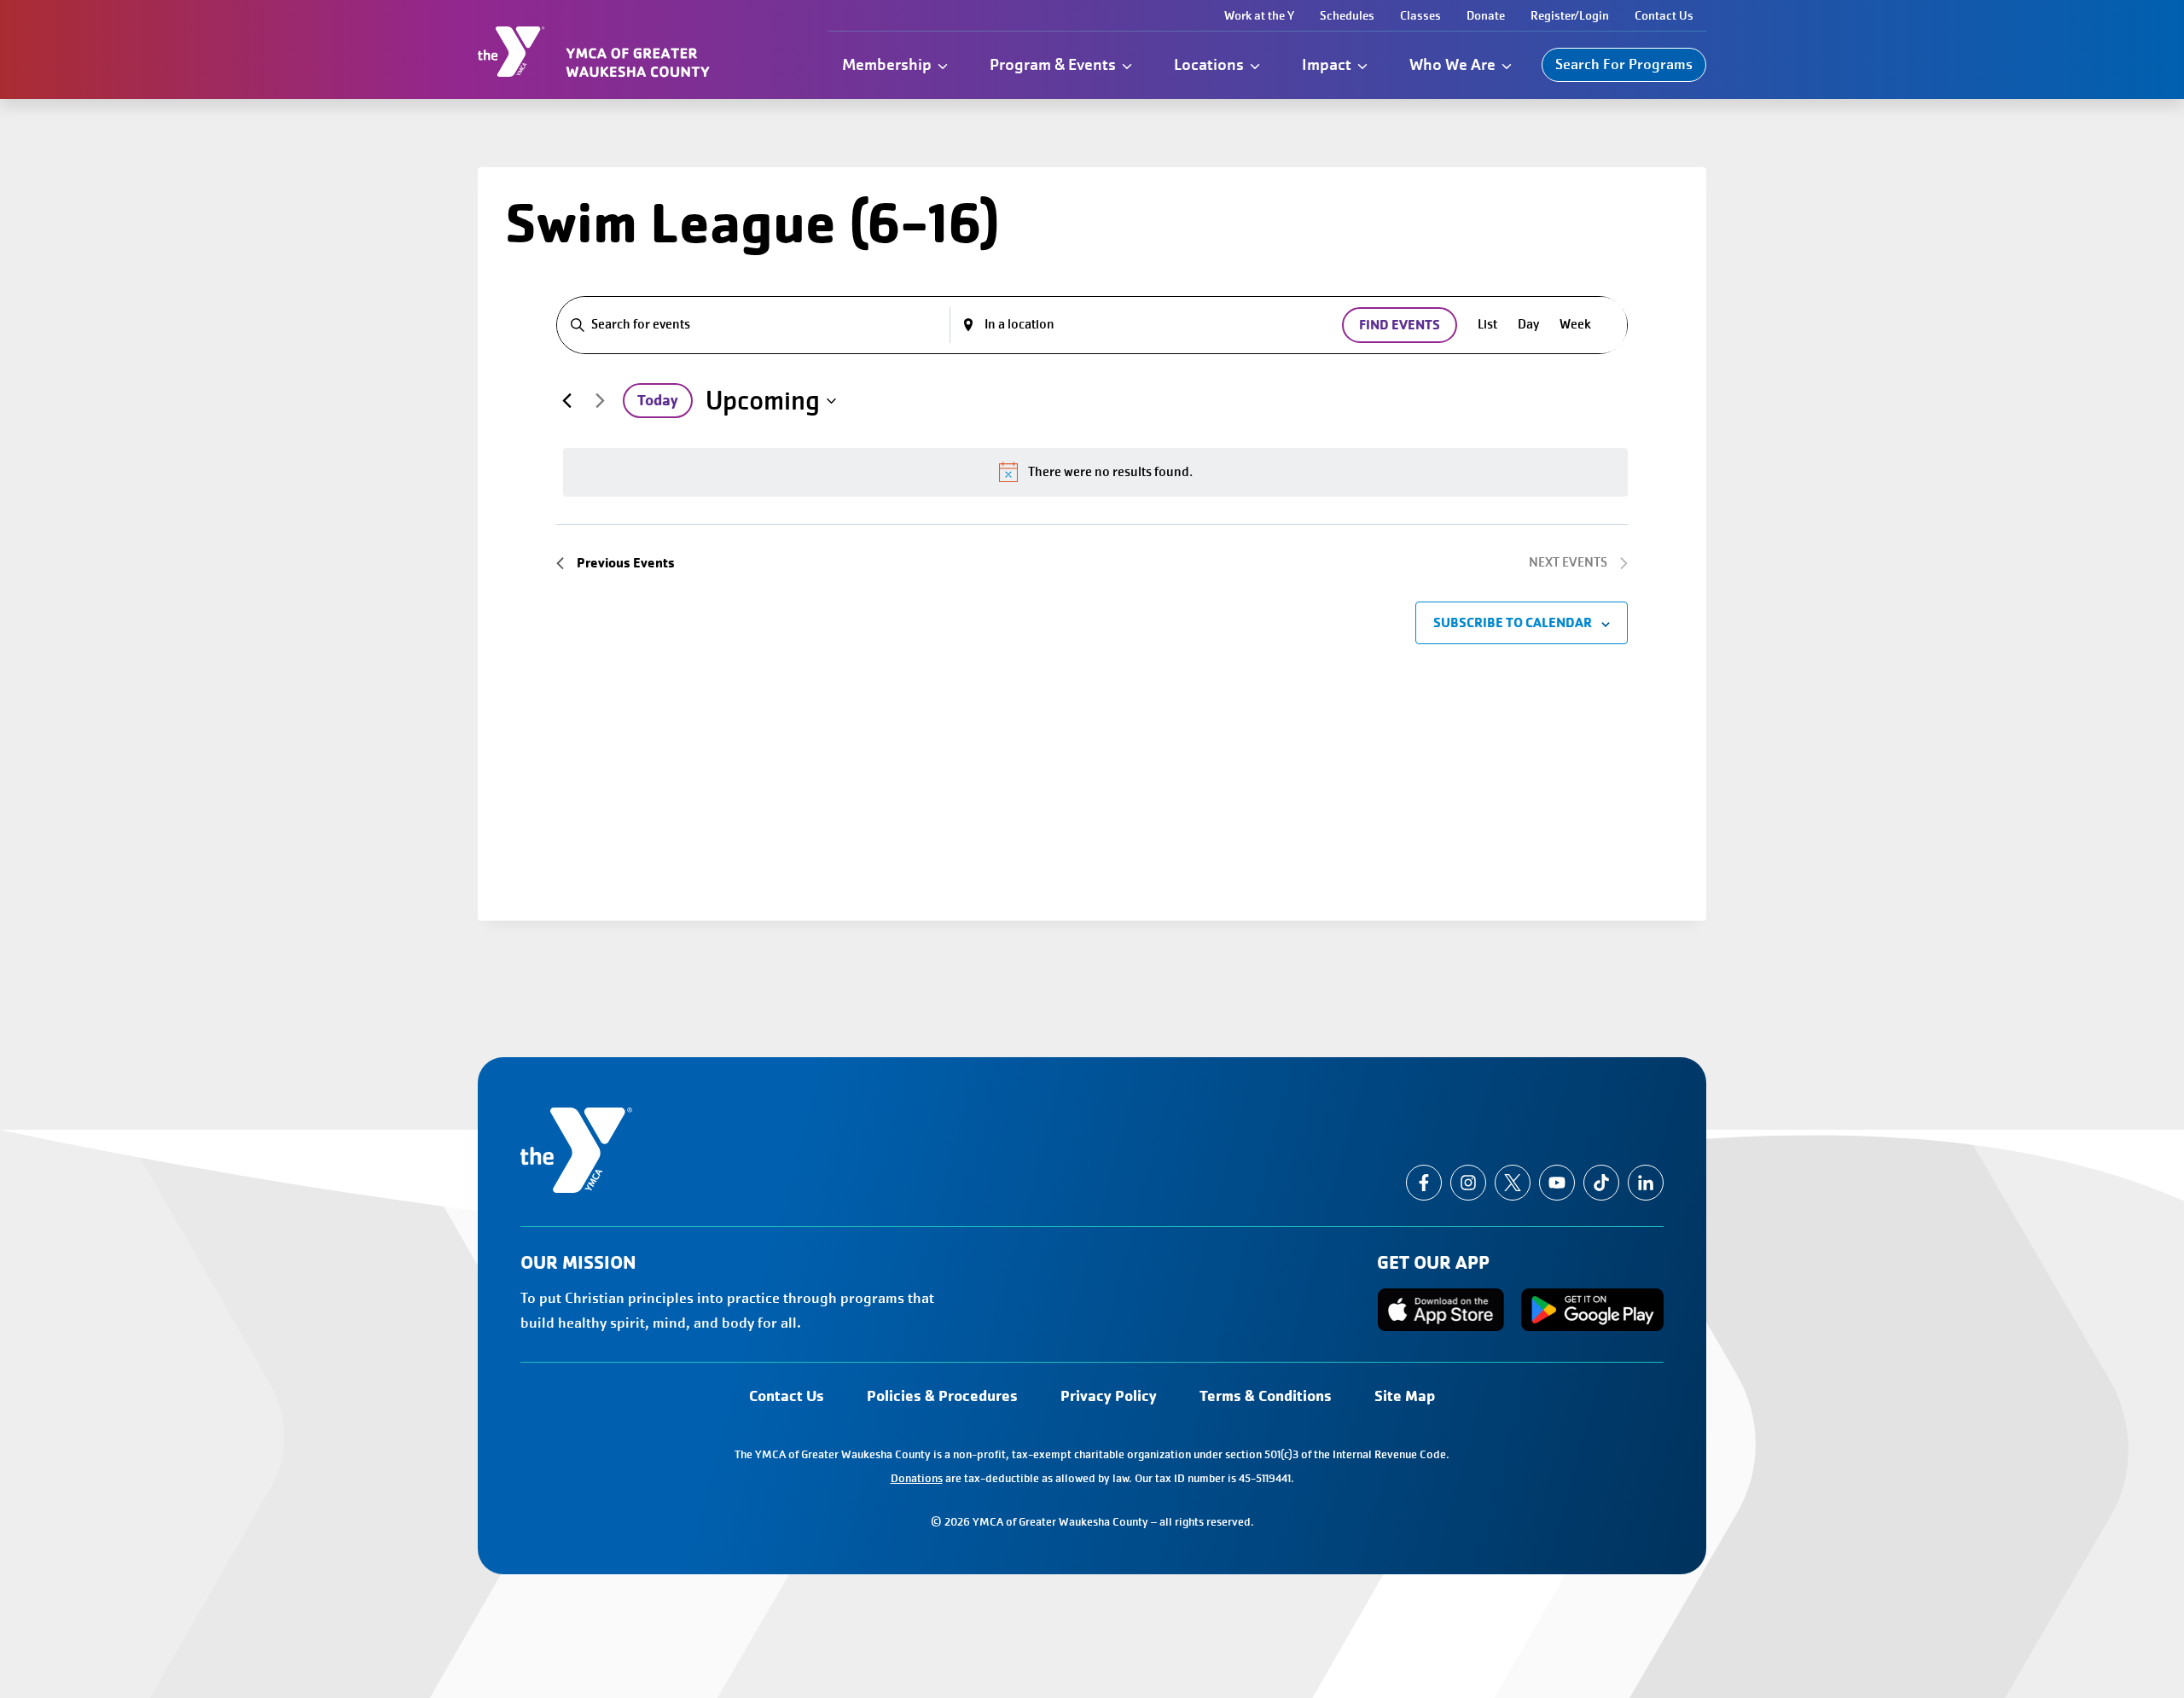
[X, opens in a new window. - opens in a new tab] (1513, 1183)
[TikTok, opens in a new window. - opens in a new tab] (1601, 1183)
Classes (1420, 15)
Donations (917, 1478)
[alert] (1095, 473)
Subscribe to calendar (1513, 622)
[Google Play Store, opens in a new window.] (1592, 1310)
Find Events (1400, 325)
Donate (1486, 15)
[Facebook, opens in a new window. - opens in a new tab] (1424, 1183)
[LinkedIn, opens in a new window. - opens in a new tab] (1646, 1183)
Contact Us (1664, 15)
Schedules (1347, 15)
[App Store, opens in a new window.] (1441, 1310)
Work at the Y (1259, 15)
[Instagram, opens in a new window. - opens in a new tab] (1468, 1183)
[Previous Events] (566, 401)
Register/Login (1570, 15)
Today (658, 400)
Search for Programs (1624, 64)
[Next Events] (600, 401)
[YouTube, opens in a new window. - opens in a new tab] (1557, 1183)
